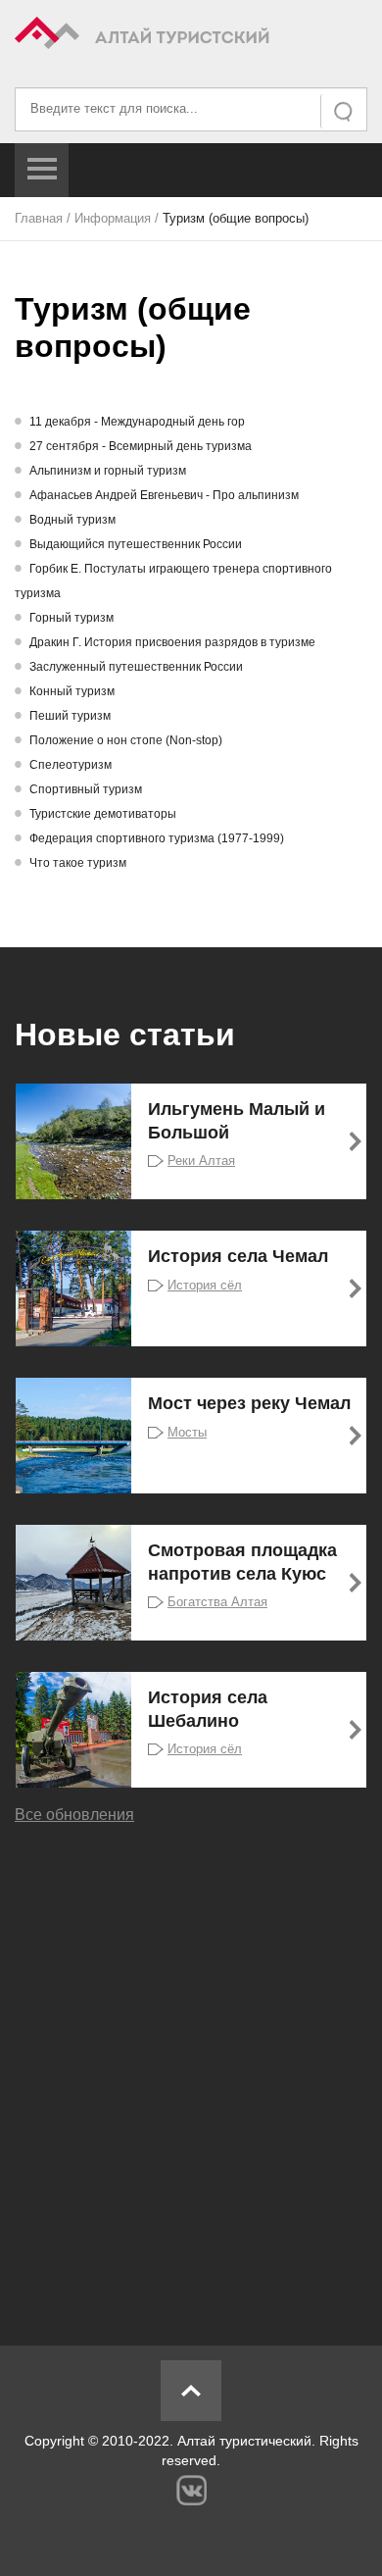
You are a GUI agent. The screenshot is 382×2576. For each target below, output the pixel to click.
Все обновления (74, 1815)
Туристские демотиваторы (103, 814)
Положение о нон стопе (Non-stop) (126, 740)
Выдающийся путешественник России (136, 544)
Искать (345, 111)
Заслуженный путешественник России (136, 667)
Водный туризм (72, 520)
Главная (39, 218)
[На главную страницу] (191, 36)
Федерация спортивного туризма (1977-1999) (157, 838)
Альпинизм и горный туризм (108, 471)
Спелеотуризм (71, 765)
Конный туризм (72, 691)
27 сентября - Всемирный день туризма (141, 446)
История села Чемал (238, 1256)
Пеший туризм (70, 716)
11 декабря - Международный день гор (137, 422)
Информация (113, 218)
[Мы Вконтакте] (191, 2490)
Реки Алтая (201, 1161)
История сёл (205, 1285)
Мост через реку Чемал (249, 1403)
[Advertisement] (191, 2071)
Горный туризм (72, 618)
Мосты (187, 1432)
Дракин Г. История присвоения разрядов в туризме (172, 642)
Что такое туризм (78, 863)
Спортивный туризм (86, 789)
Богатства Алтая (217, 1602)
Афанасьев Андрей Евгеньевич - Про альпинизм (164, 495)
